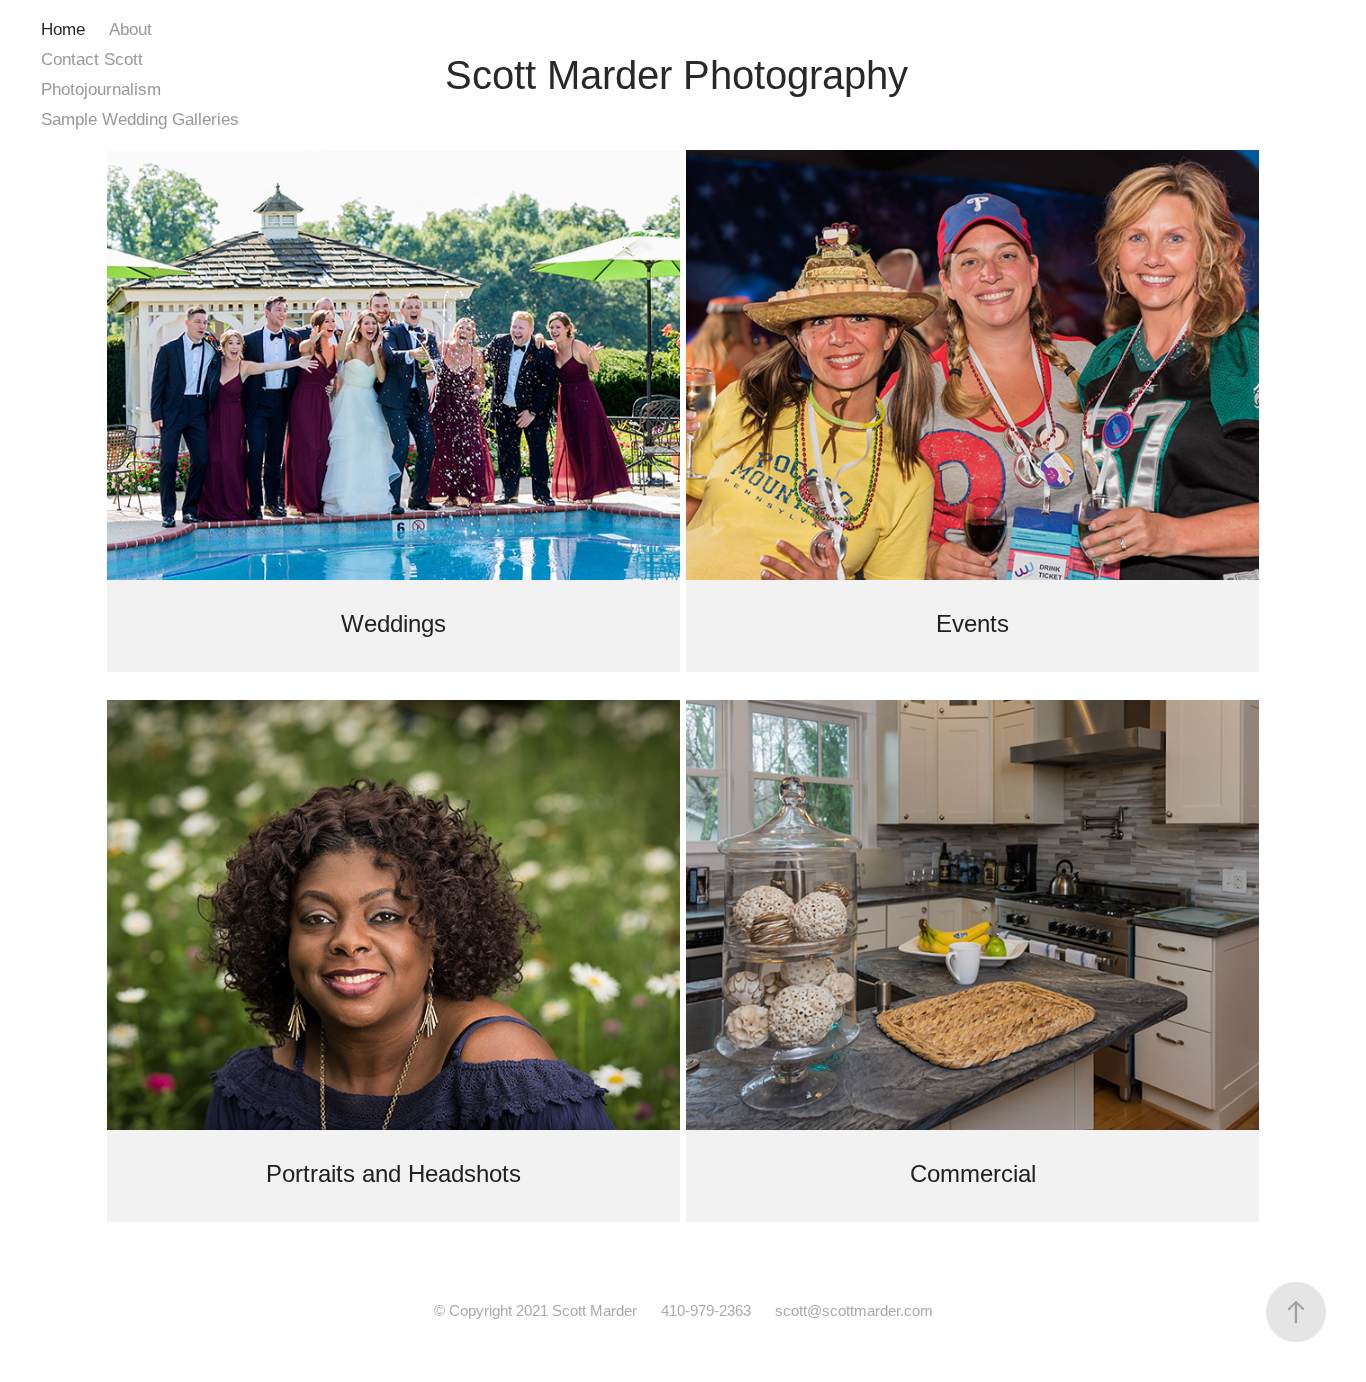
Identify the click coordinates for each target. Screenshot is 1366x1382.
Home (63, 29)
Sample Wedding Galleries (140, 119)
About (130, 29)
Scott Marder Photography (676, 75)
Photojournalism (101, 89)
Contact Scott (92, 59)
